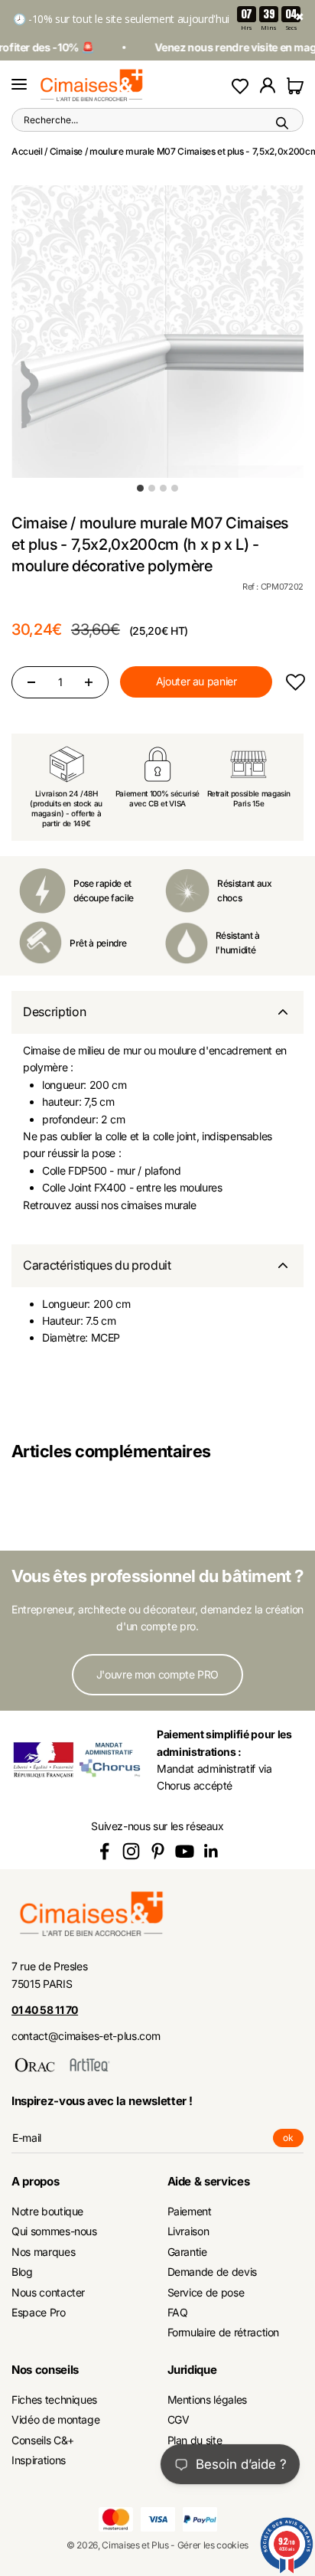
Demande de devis (212, 2272)
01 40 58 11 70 (45, 2010)
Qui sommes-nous (54, 2231)
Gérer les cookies (213, 2545)
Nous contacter (48, 2292)
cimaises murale (159, 1205)
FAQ (178, 2312)
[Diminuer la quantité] (31, 682)
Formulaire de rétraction (224, 2332)
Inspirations (39, 2460)
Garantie (187, 2252)
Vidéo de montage (55, 2419)
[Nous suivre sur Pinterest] (158, 1851)
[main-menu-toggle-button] (19, 85)
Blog (22, 2272)
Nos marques (43, 2252)
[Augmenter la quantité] (89, 682)
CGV (179, 2419)
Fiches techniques (54, 2399)
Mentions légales (207, 2399)
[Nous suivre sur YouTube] (185, 1851)
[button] (295, 682)
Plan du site (195, 2440)
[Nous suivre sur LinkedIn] (211, 1851)
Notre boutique (47, 2211)
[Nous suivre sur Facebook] (104, 1851)
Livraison (188, 2231)
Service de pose (206, 2292)
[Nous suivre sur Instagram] (131, 1851)
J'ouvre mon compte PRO (157, 1674)
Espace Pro (39, 2312)
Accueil (27, 151)
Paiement (190, 2211)
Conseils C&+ (43, 2440)
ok (293, 2140)
